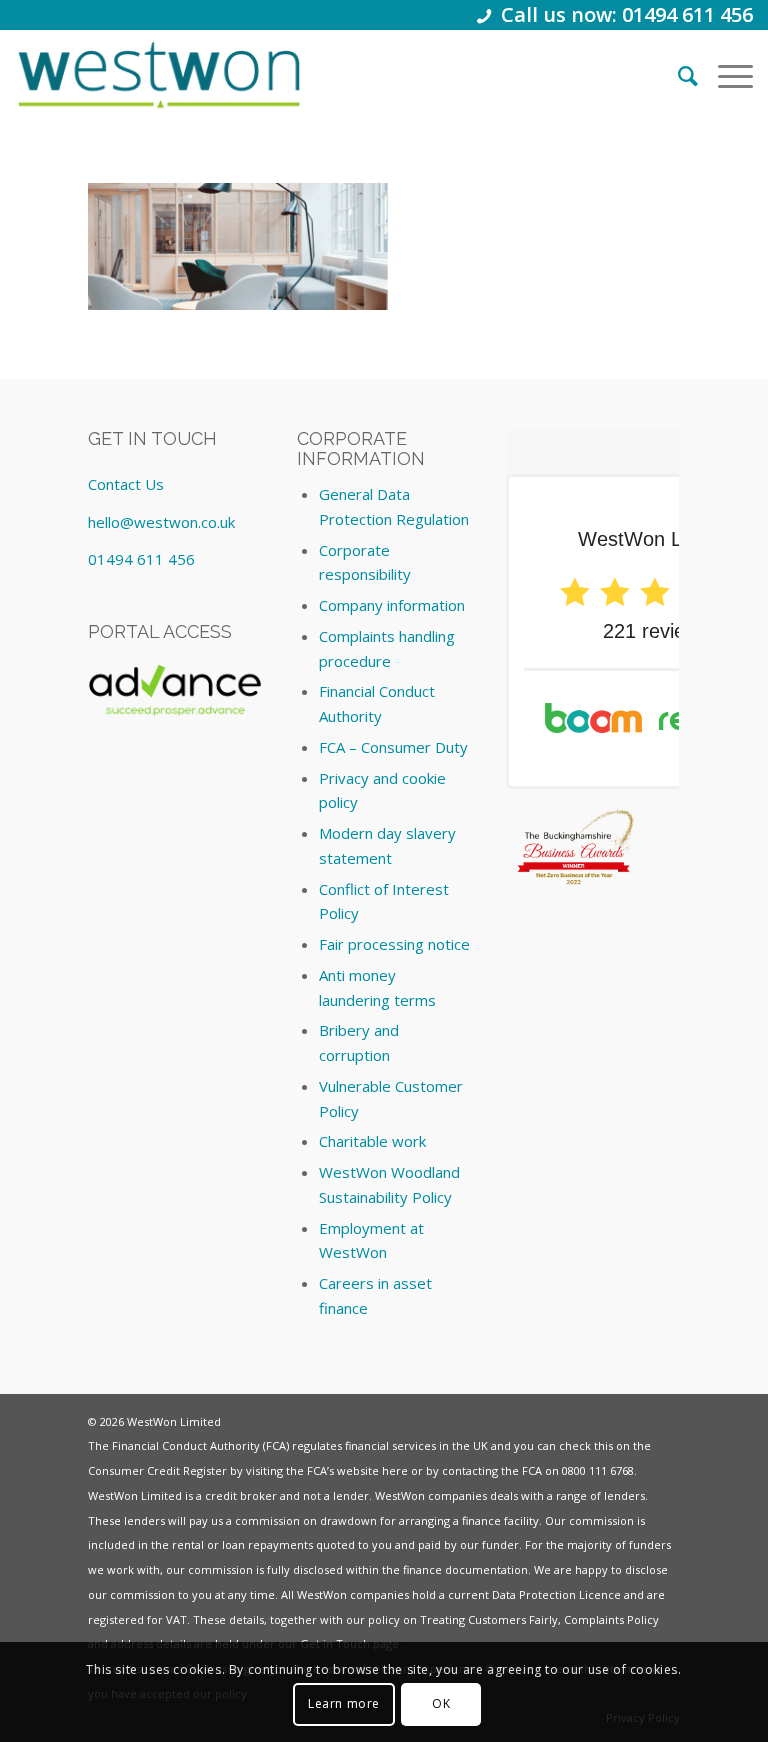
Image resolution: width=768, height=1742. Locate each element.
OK (441, 1703)
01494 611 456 (141, 559)
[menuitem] (678, 75)
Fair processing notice (394, 944)
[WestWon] (158, 75)
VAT (176, 1619)
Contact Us (126, 484)
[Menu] (725, 75)
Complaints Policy (611, 1619)
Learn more (344, 1703)
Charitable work (372, 1141)
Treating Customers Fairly (489, 1619)
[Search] (678, 75)
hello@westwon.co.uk (161, 522)
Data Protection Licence (556, 1594)
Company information (392, 605)
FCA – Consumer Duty (393, 747)
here (395, 1470)
